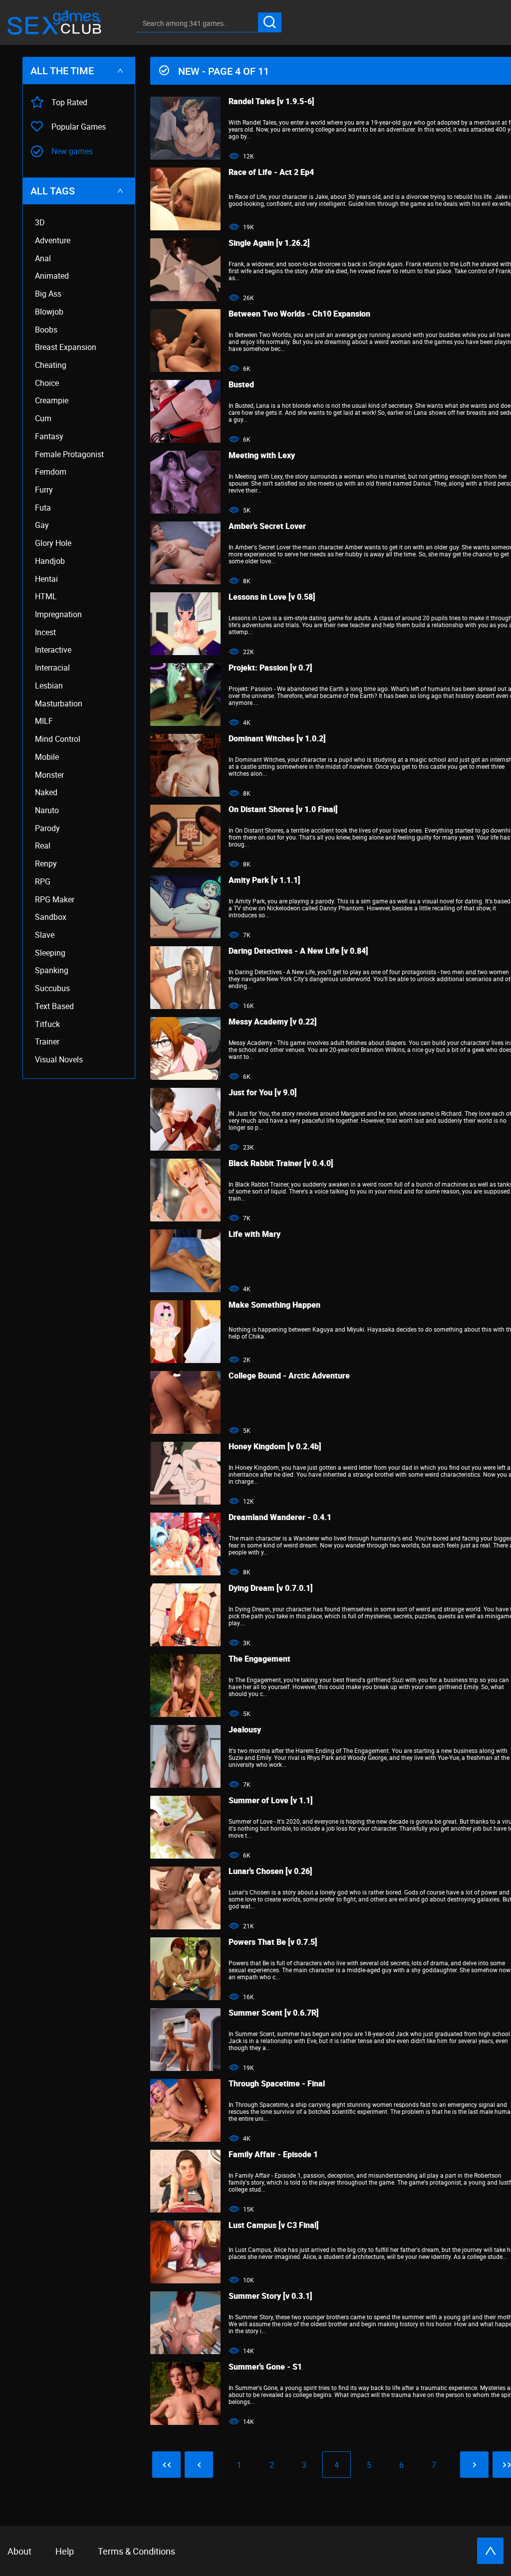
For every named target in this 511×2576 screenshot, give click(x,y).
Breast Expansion (66, 347)
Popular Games (79, 127)
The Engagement (259, 1659)
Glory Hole (53, 543)
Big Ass (48, 294)
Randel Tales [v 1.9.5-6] (271, 101)
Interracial (52, 668)
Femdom (51, 472)
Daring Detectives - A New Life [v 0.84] (298, 951)
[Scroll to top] (490, 2551)
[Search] (270, 22)
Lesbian (49, 686)
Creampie (52, 401)
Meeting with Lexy (262, 455)
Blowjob (49, 312)
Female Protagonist (69, 454)
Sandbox (51, 917)
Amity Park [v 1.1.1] (264, 880)
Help (65, 2551)
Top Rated (69, 102)
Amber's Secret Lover (267, 526)
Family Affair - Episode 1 (273, 2154)
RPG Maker (55, 900)
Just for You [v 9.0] (263, 1092)
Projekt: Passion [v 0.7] (270, 668)
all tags (53, 191)
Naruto (47, 810)
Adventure (53, 241)
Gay (42, 525)
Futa (43, 508)
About (19, 2551)
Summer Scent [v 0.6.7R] (274, 2013)
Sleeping (50, 953)
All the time (62, 71)
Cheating (51, 365)
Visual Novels (59, 1060)
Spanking (52, 970)
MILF (44, 721)
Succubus (52, 988)
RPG (43, 882)
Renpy (46, 864)
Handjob (50, 561)
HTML (46, 597)
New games (72, 151)
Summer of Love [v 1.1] (271, 1800)
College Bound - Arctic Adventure (289, 1375)
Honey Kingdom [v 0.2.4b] (275, 1446)
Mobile (47, 757)
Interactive (53, 650)
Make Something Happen (274, 1305)
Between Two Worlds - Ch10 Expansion (299, 314)
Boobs (46, 330)
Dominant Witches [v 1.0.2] (277, 738)
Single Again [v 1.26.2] (269, 243)
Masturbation (59, 704)
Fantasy (49, 436)
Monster (49, 775)
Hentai (46, 579)
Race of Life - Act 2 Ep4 (271, 172)
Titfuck (47, 1024)
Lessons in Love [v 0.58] (272, 597)
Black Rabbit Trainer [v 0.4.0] (281, 1163)
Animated (52, 276)
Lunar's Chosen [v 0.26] (270, 1871)
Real (43, 846)
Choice (47, 383)
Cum (43, 419)
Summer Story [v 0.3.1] (270, 2296)
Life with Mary (255, 1234)
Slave (45, 935)
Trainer (47, 1042)
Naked (46, 792)
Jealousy (245, 1729)
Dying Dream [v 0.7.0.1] (271, 1588)
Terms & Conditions (136, 2551)
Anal (43, 258)
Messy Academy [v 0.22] (273, 1022)
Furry (44, 490)
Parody (47, 828)
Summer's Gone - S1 (265, 2367)
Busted (241, 384)
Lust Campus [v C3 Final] (274, 2225)
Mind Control (58, 739)
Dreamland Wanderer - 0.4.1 (280, 1517)
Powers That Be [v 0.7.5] (273, 1942)
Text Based (54, 1006)
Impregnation (58, 614)
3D (40, 223)
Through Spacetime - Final (277, 2083)
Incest (45, 632)
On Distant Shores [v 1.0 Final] (283, 809)
